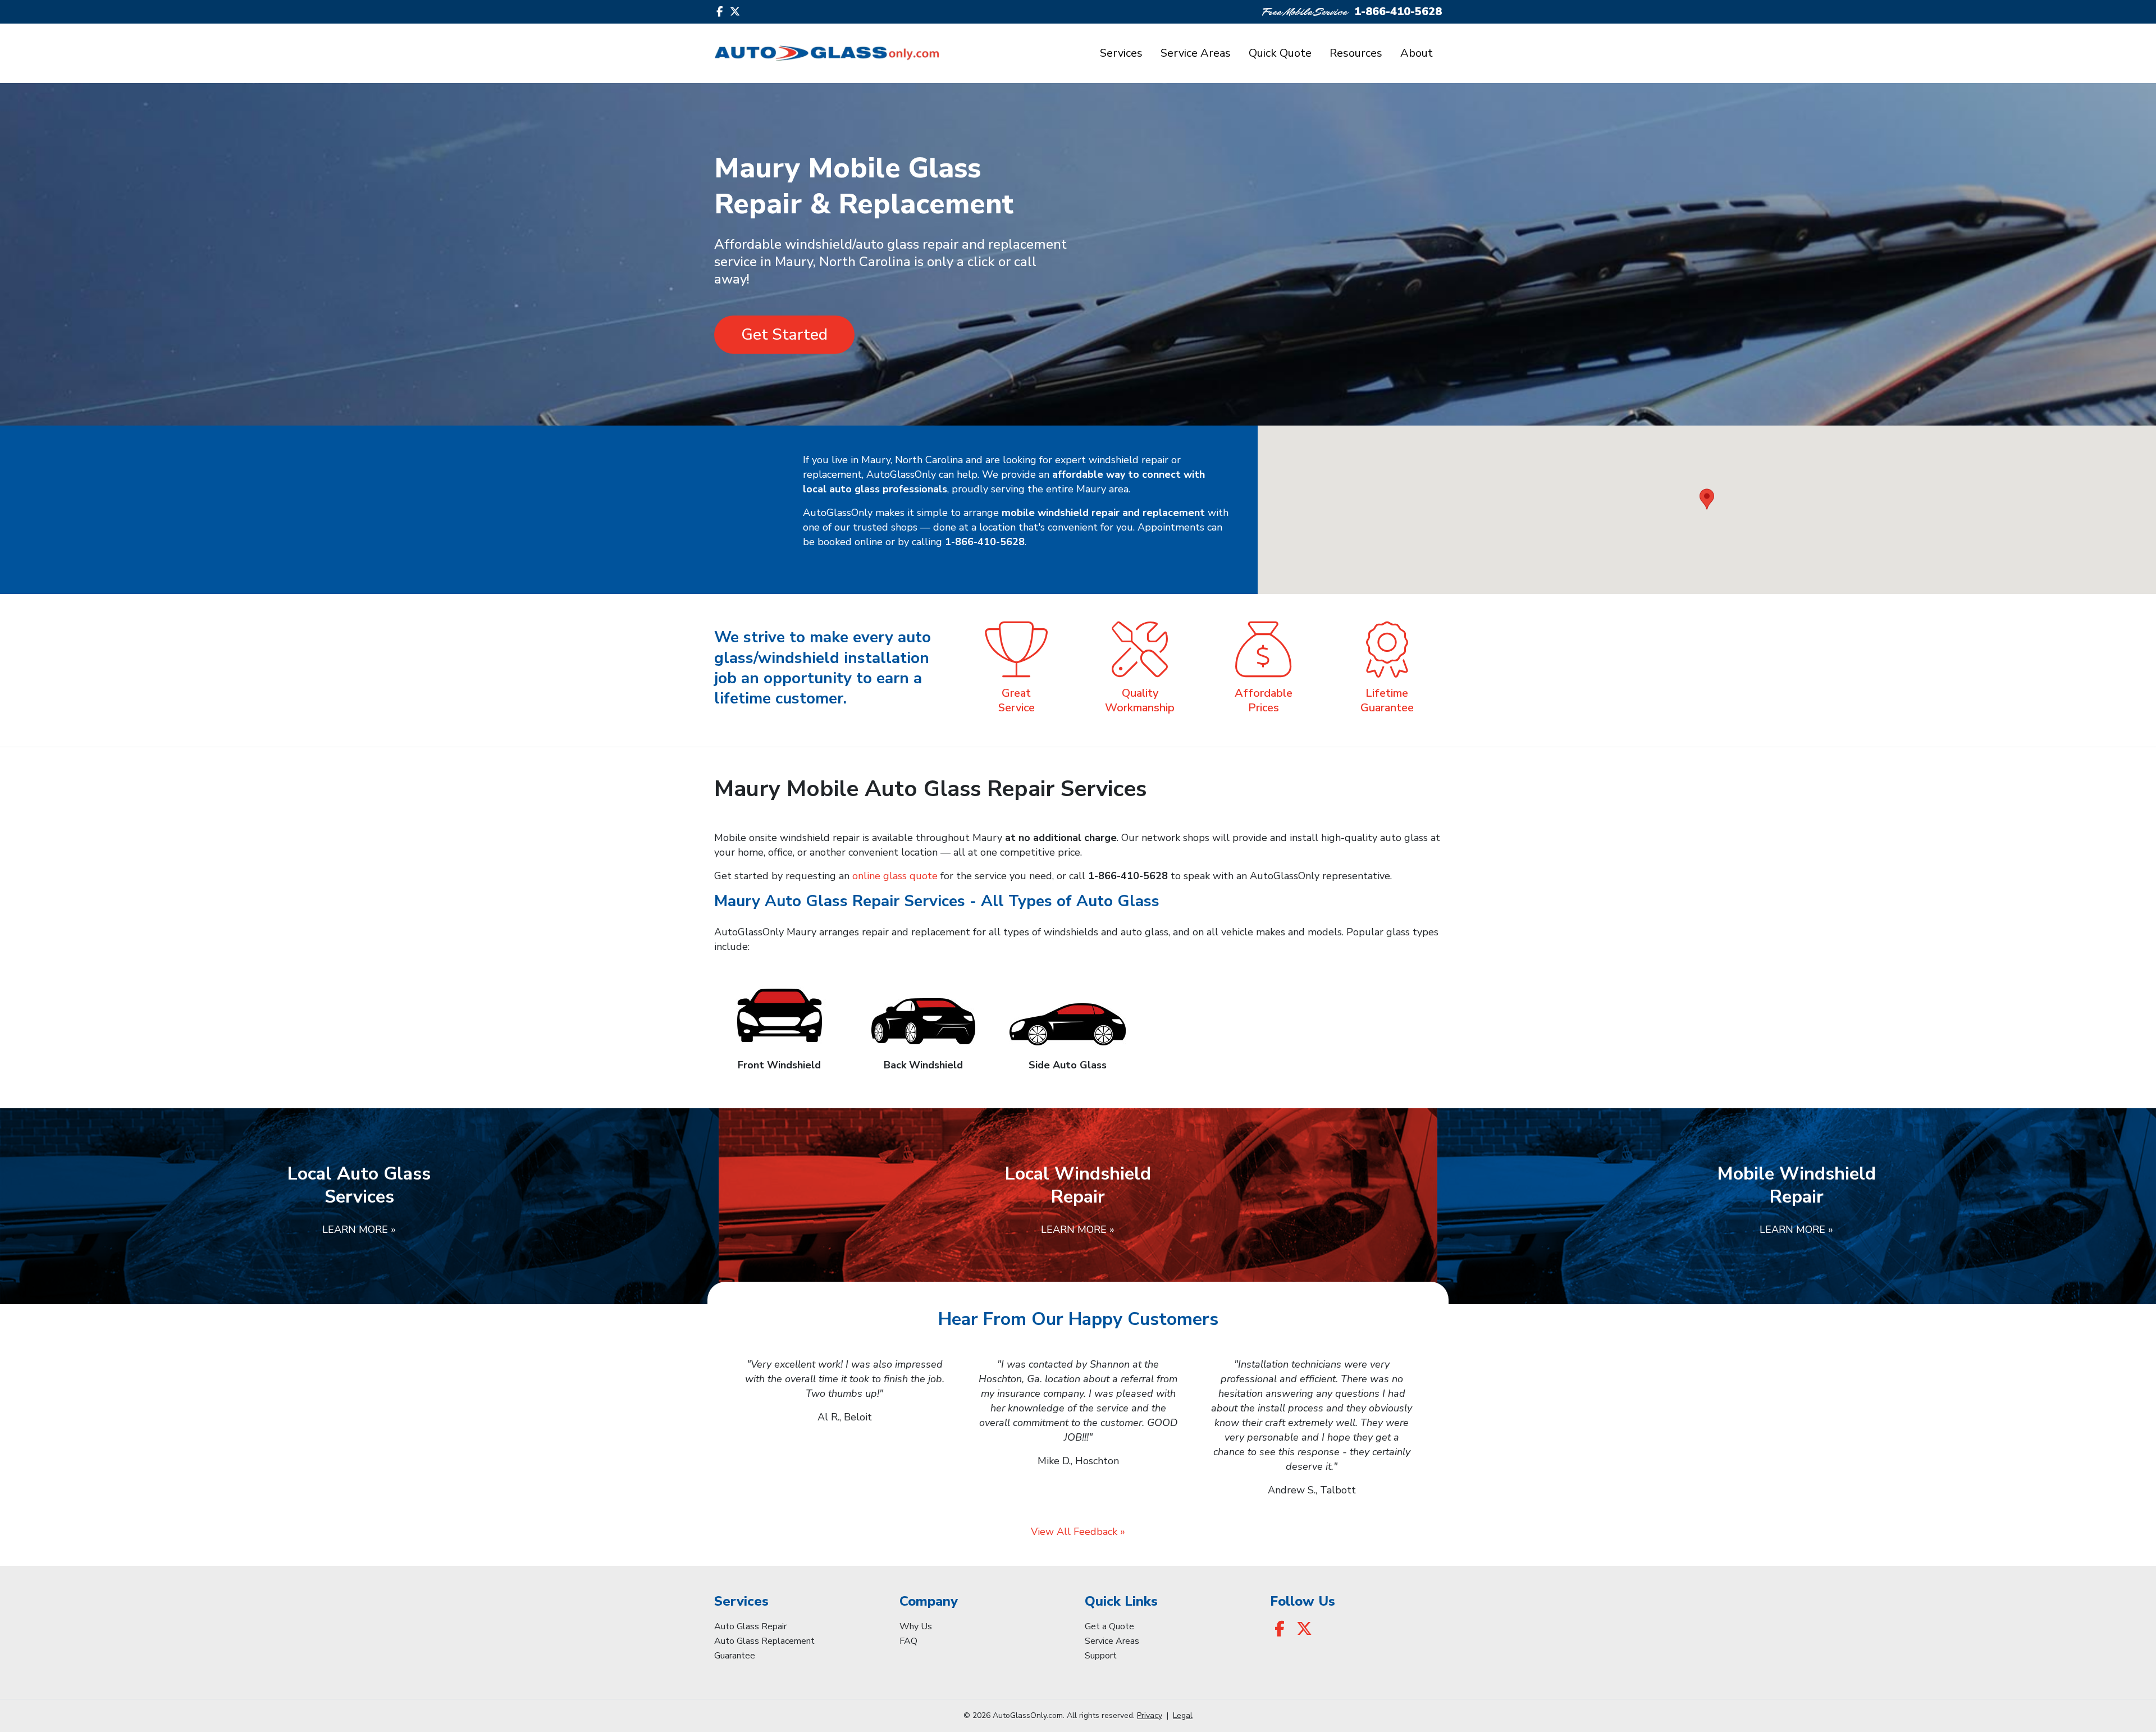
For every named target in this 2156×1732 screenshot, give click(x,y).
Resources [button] (1356, 53)
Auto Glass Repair (750, 1626)
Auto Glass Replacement (764, 1641)
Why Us (916, 1626)
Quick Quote (1280, 53)
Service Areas (1196, 53)
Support (1101, 1656)
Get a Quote (1109, 1626)
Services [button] (1121, 53)
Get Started (784, 335)
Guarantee (735, 1656)
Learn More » (359, 1230)
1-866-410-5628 (1398, 12)
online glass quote (895, 876)
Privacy (1150, 1715)
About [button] (1417, 53)
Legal (1183, 1715)
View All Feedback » (1078, 1532)
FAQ (908, 1641)
